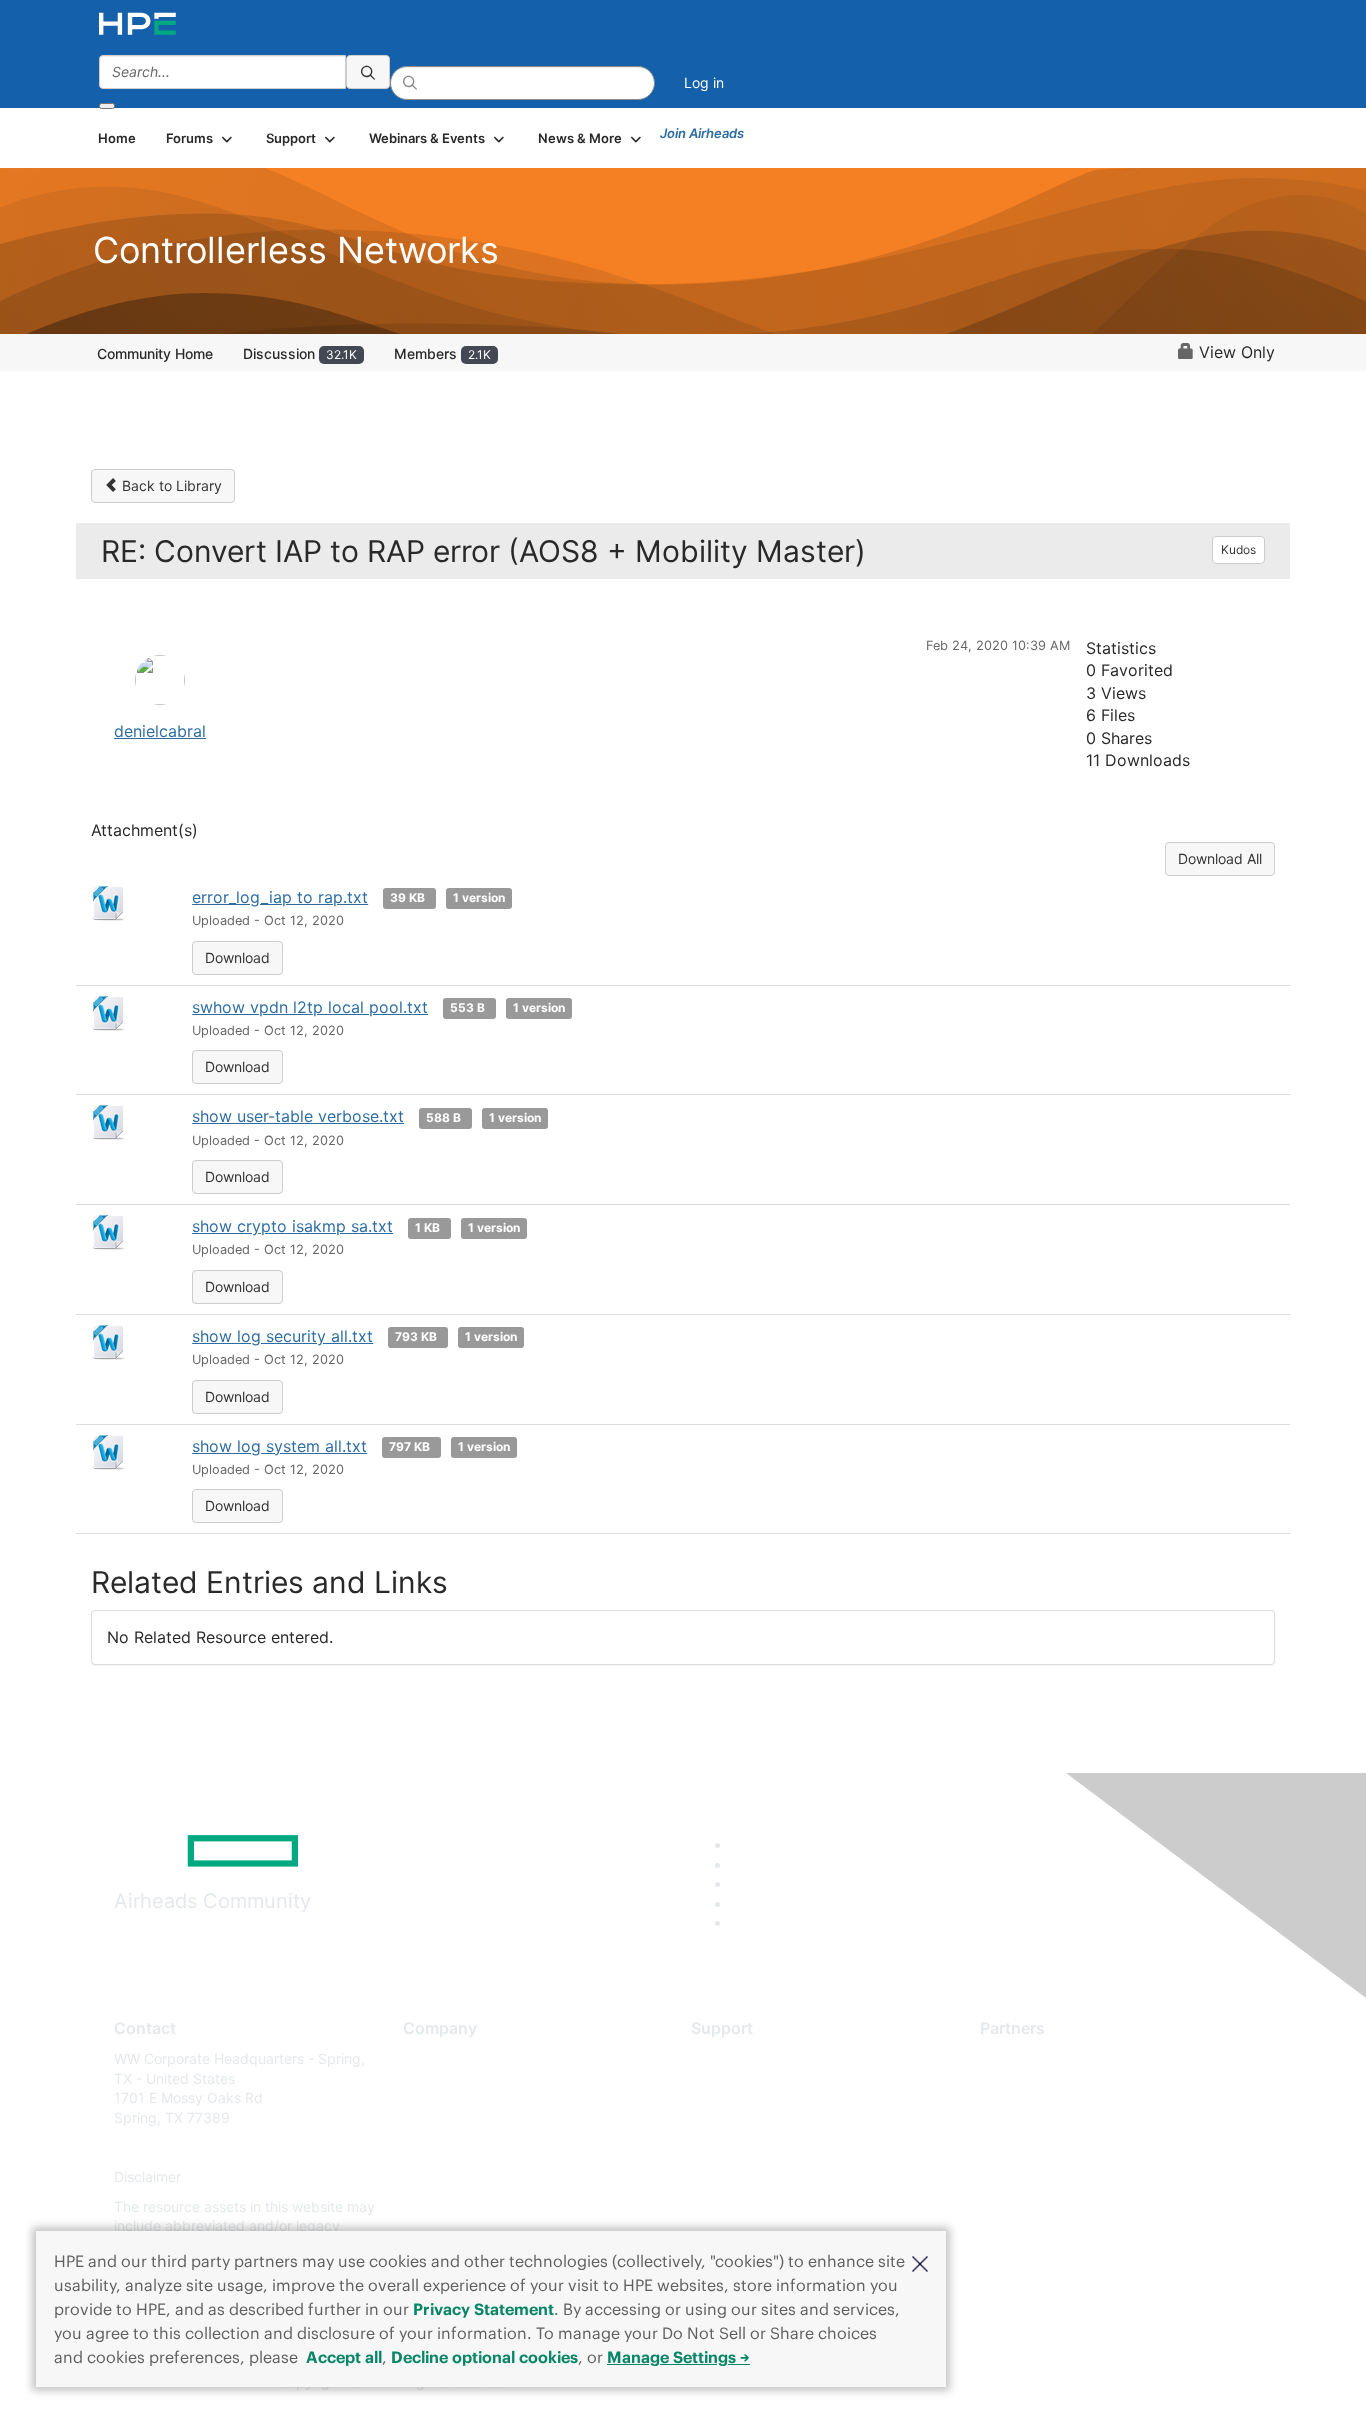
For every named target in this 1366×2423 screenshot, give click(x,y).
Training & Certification (765, 2117)
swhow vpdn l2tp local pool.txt (310, 1007)
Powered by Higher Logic (971, 2383)
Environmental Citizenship (487, 2147)
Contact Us (439, 2117)
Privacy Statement (483, 2309)
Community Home (155, 353)
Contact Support (745, 2088)
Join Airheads (702, 133)
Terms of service (457, 2206)
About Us (433, 2058)
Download (237, 957)
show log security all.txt (282, 1336)
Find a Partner (1026, 2058)
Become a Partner (1038, 2088)
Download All (1220, 858)
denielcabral (160, 731)
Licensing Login (742, 2177)
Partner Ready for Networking (1078, 2117)
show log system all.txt (279, 1446)
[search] (368, 72)
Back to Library (170, 485)
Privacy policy (449, 2177)
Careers (428, 2088)
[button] (920, 2262)
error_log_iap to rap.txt (280, 897)
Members (442, 353)
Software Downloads (758, 2147)
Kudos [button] (1238, 549)
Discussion (300, 353)
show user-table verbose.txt (298, 1116)
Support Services (747, 2058)
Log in (704, 82)
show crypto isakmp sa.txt (292, 1226)
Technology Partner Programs (1077, 2147)
